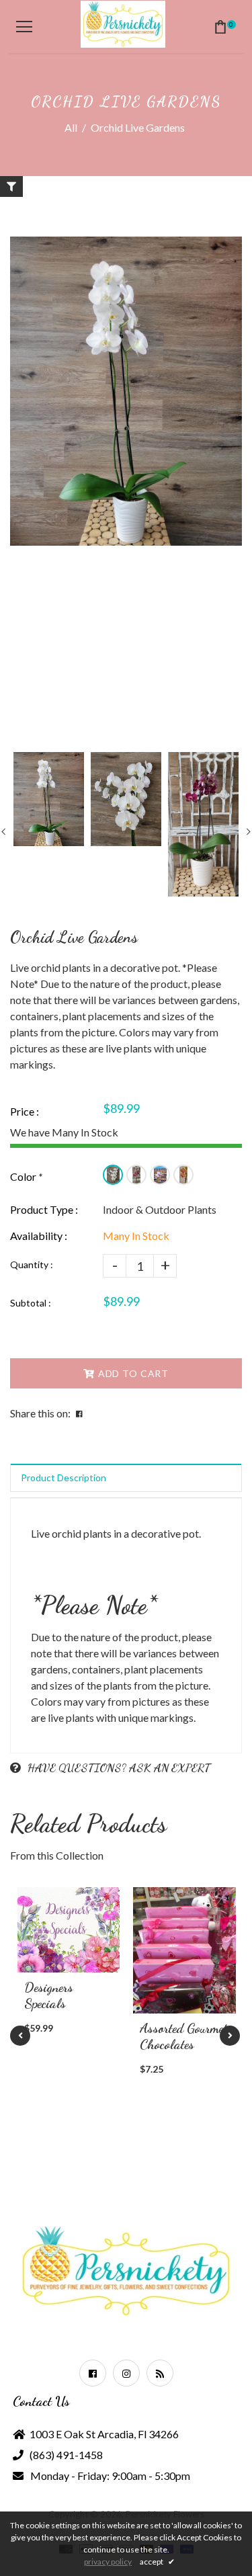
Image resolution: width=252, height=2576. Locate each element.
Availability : (39, 1236)
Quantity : (32, 1264)
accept (157, 2562)
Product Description (64, 1478)
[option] (126, 391)
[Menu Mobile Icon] (24, 27)
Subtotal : (31, 1303)
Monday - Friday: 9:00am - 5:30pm (110, 2476)
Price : (25, 1111)
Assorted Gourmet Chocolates (183, 2036)
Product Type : (44, 1209)
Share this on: (40, 1413)
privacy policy (108, 2562)
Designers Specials (49, 1995)
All (71, 127)
